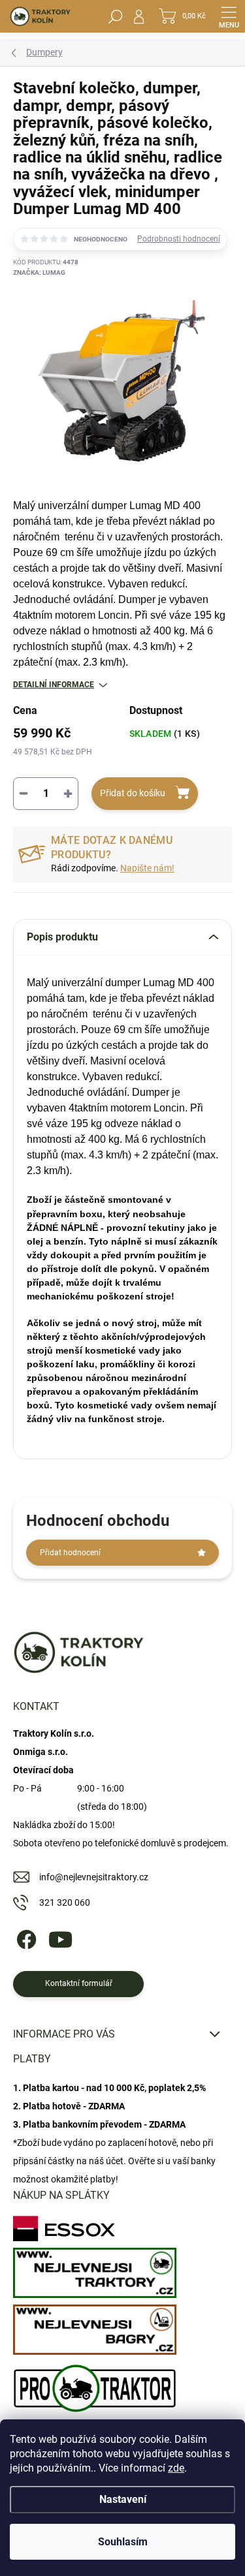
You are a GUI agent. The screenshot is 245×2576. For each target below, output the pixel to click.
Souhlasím (123, 2542)
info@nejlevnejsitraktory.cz (94, 1877)
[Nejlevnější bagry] (95, 2326)
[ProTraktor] (95, 2385)
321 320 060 (65, 1902)
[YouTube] (60, 1937)
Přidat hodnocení (70, 1553)
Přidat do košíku (133, 793)
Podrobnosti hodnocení (179, 239)
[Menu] (229, 16)
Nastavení (123, 2499)
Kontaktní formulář (79, 1983)
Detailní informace (54, 685)
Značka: (39, 272)
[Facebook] (24, 1937)
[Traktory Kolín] (95, 2270)
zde (176, 2468)
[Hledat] (116, 16)
